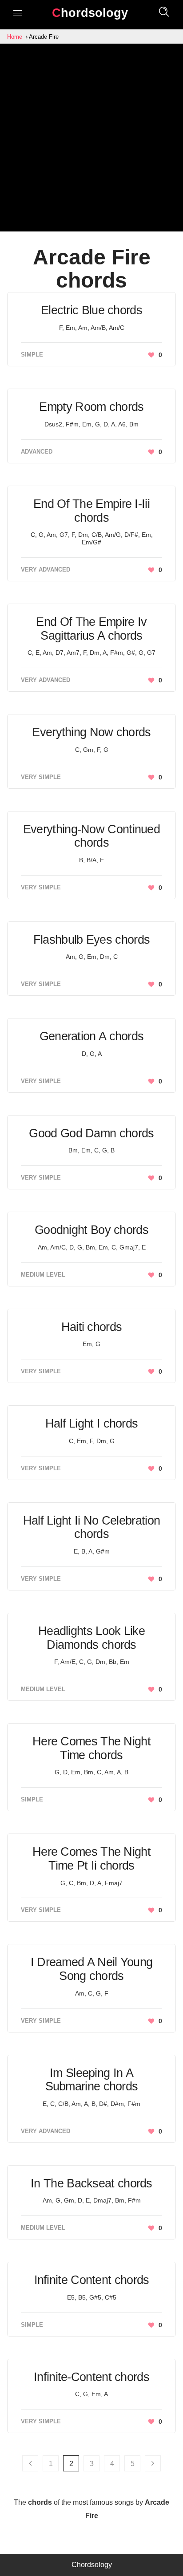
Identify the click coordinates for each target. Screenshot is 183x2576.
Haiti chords (92, 1327)
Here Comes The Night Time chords (91, 1748)
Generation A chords (92, 1036)
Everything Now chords (91, 732)
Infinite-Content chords (91, 2377)
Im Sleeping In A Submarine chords (92, 2080)
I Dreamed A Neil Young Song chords (92, 1969)
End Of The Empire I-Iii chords (91, 511)
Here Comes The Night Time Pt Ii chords (91, 1859)
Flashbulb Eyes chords (91, 940)
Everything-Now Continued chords (91, 836)
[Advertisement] (91, 140)
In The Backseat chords (91, 2183)
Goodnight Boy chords (91, 1230)
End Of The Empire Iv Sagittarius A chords (91, 629)
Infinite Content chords (92, 2280)
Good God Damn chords (91, 1133)
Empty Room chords (91, 407)
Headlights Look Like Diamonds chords (91, 1638)
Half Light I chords (92, 1424)
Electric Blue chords (91, 310)
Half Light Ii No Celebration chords (91, 1527)
